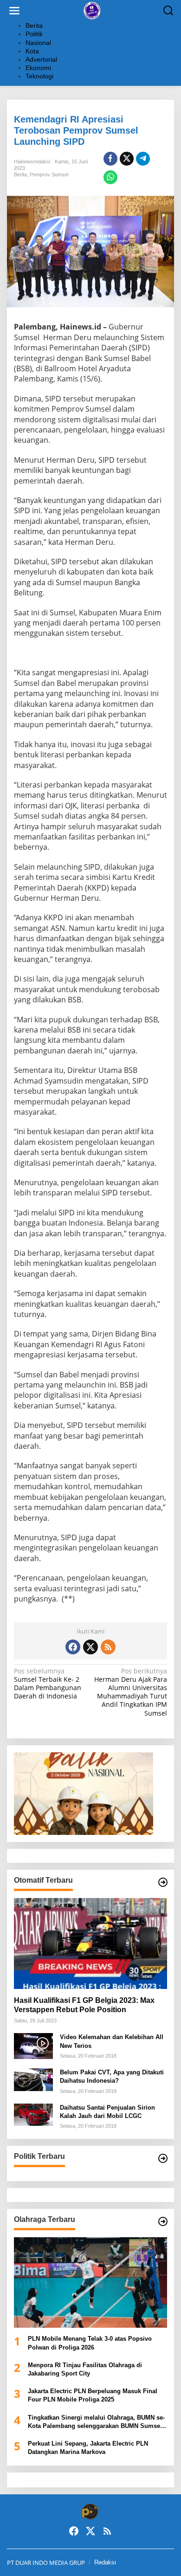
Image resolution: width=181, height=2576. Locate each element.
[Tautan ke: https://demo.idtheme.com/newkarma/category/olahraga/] (163, 2221)
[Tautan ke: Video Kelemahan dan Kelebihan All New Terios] (33, 2045)
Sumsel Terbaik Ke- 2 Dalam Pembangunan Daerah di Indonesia (48, 1684)
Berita (20, 174)
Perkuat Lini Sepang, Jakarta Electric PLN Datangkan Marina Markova (88, 2448)
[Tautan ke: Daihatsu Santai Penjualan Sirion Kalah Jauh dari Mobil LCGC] (33, 2114)
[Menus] (14, 11)
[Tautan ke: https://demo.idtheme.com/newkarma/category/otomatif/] (163, 1882)
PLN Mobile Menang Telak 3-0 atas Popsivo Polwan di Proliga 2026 (90, 2343)
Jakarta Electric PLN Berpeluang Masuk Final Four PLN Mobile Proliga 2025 (93, 2395)
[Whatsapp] (110, 177)
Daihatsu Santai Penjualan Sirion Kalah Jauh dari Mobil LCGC (107, 2112)
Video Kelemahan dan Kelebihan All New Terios (112, 2041)
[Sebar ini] (110, 159)
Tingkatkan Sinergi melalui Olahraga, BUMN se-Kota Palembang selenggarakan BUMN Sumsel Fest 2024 (96, 2422)
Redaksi (105, 2562)
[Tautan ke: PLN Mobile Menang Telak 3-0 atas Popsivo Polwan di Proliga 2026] (90, 2283)
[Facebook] (73, 1647)
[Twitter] (90, 1647)
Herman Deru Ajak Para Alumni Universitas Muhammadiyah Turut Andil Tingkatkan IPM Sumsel (131, 1692)
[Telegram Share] (143, 159)
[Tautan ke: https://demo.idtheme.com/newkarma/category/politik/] (163, 2158)
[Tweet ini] (127, 159)
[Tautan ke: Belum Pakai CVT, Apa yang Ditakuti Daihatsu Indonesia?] (33, 2079)
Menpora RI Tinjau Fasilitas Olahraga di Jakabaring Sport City (85, 2369)
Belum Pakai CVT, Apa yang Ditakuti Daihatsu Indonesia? (112, 2076)
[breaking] (93, 10)
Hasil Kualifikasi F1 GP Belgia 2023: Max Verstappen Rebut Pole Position (84, 2005)
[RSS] (108, 1647)
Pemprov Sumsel (49, 174)
